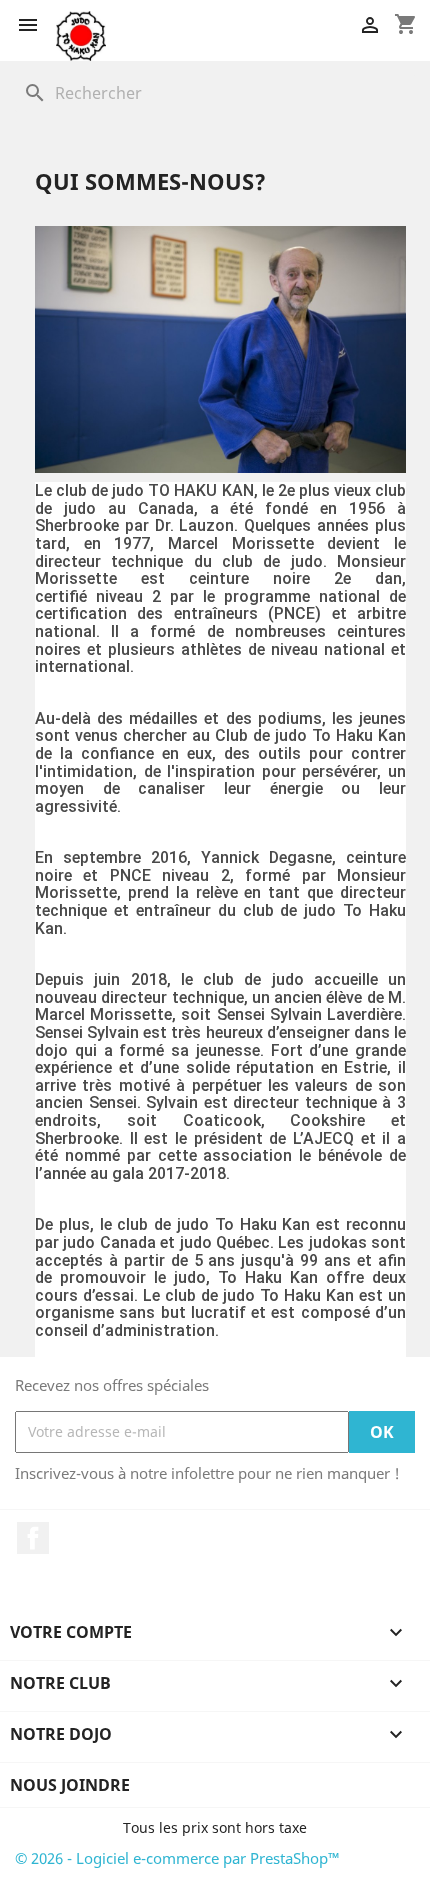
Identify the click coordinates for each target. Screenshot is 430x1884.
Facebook (33, 1538)
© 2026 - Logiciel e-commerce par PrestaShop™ (177, 1858)
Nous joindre (70, 1785)
